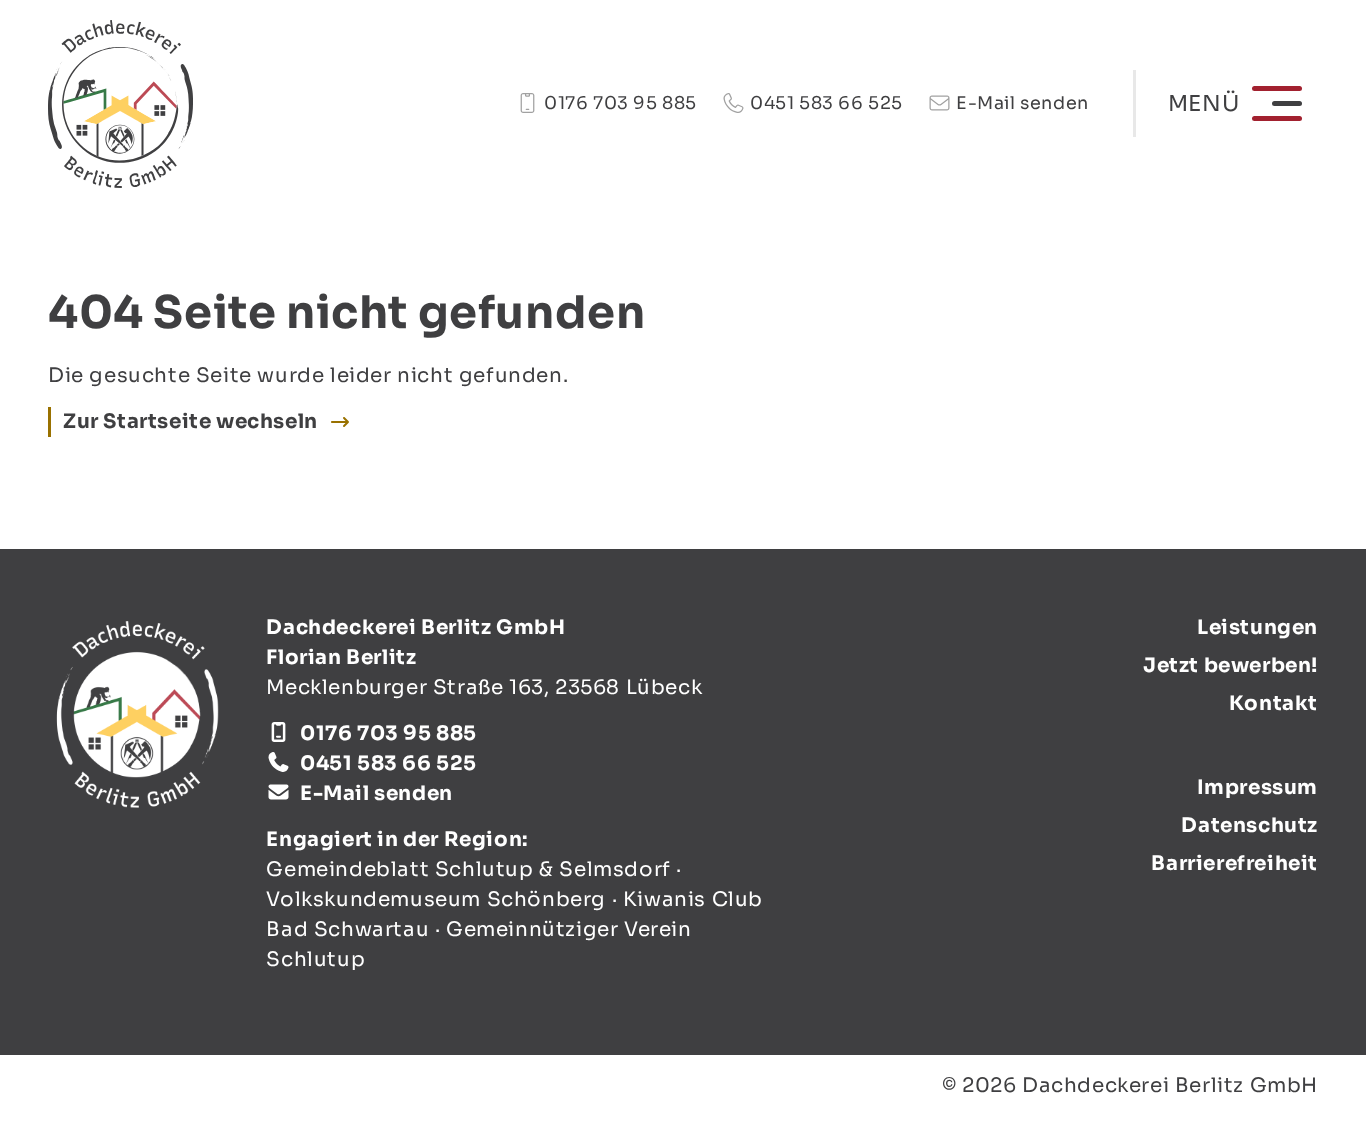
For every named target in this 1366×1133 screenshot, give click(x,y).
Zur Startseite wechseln (190, 421)
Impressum (1257, 787)
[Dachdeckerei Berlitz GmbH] (120, 103)
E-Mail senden (1022, 103)
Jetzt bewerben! (1230, 665)
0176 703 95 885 (620, 103)
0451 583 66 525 (826, 103)
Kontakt (1273, 703)
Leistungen (1257, 627)
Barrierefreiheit (1234, 863)
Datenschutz (1249, 825)
